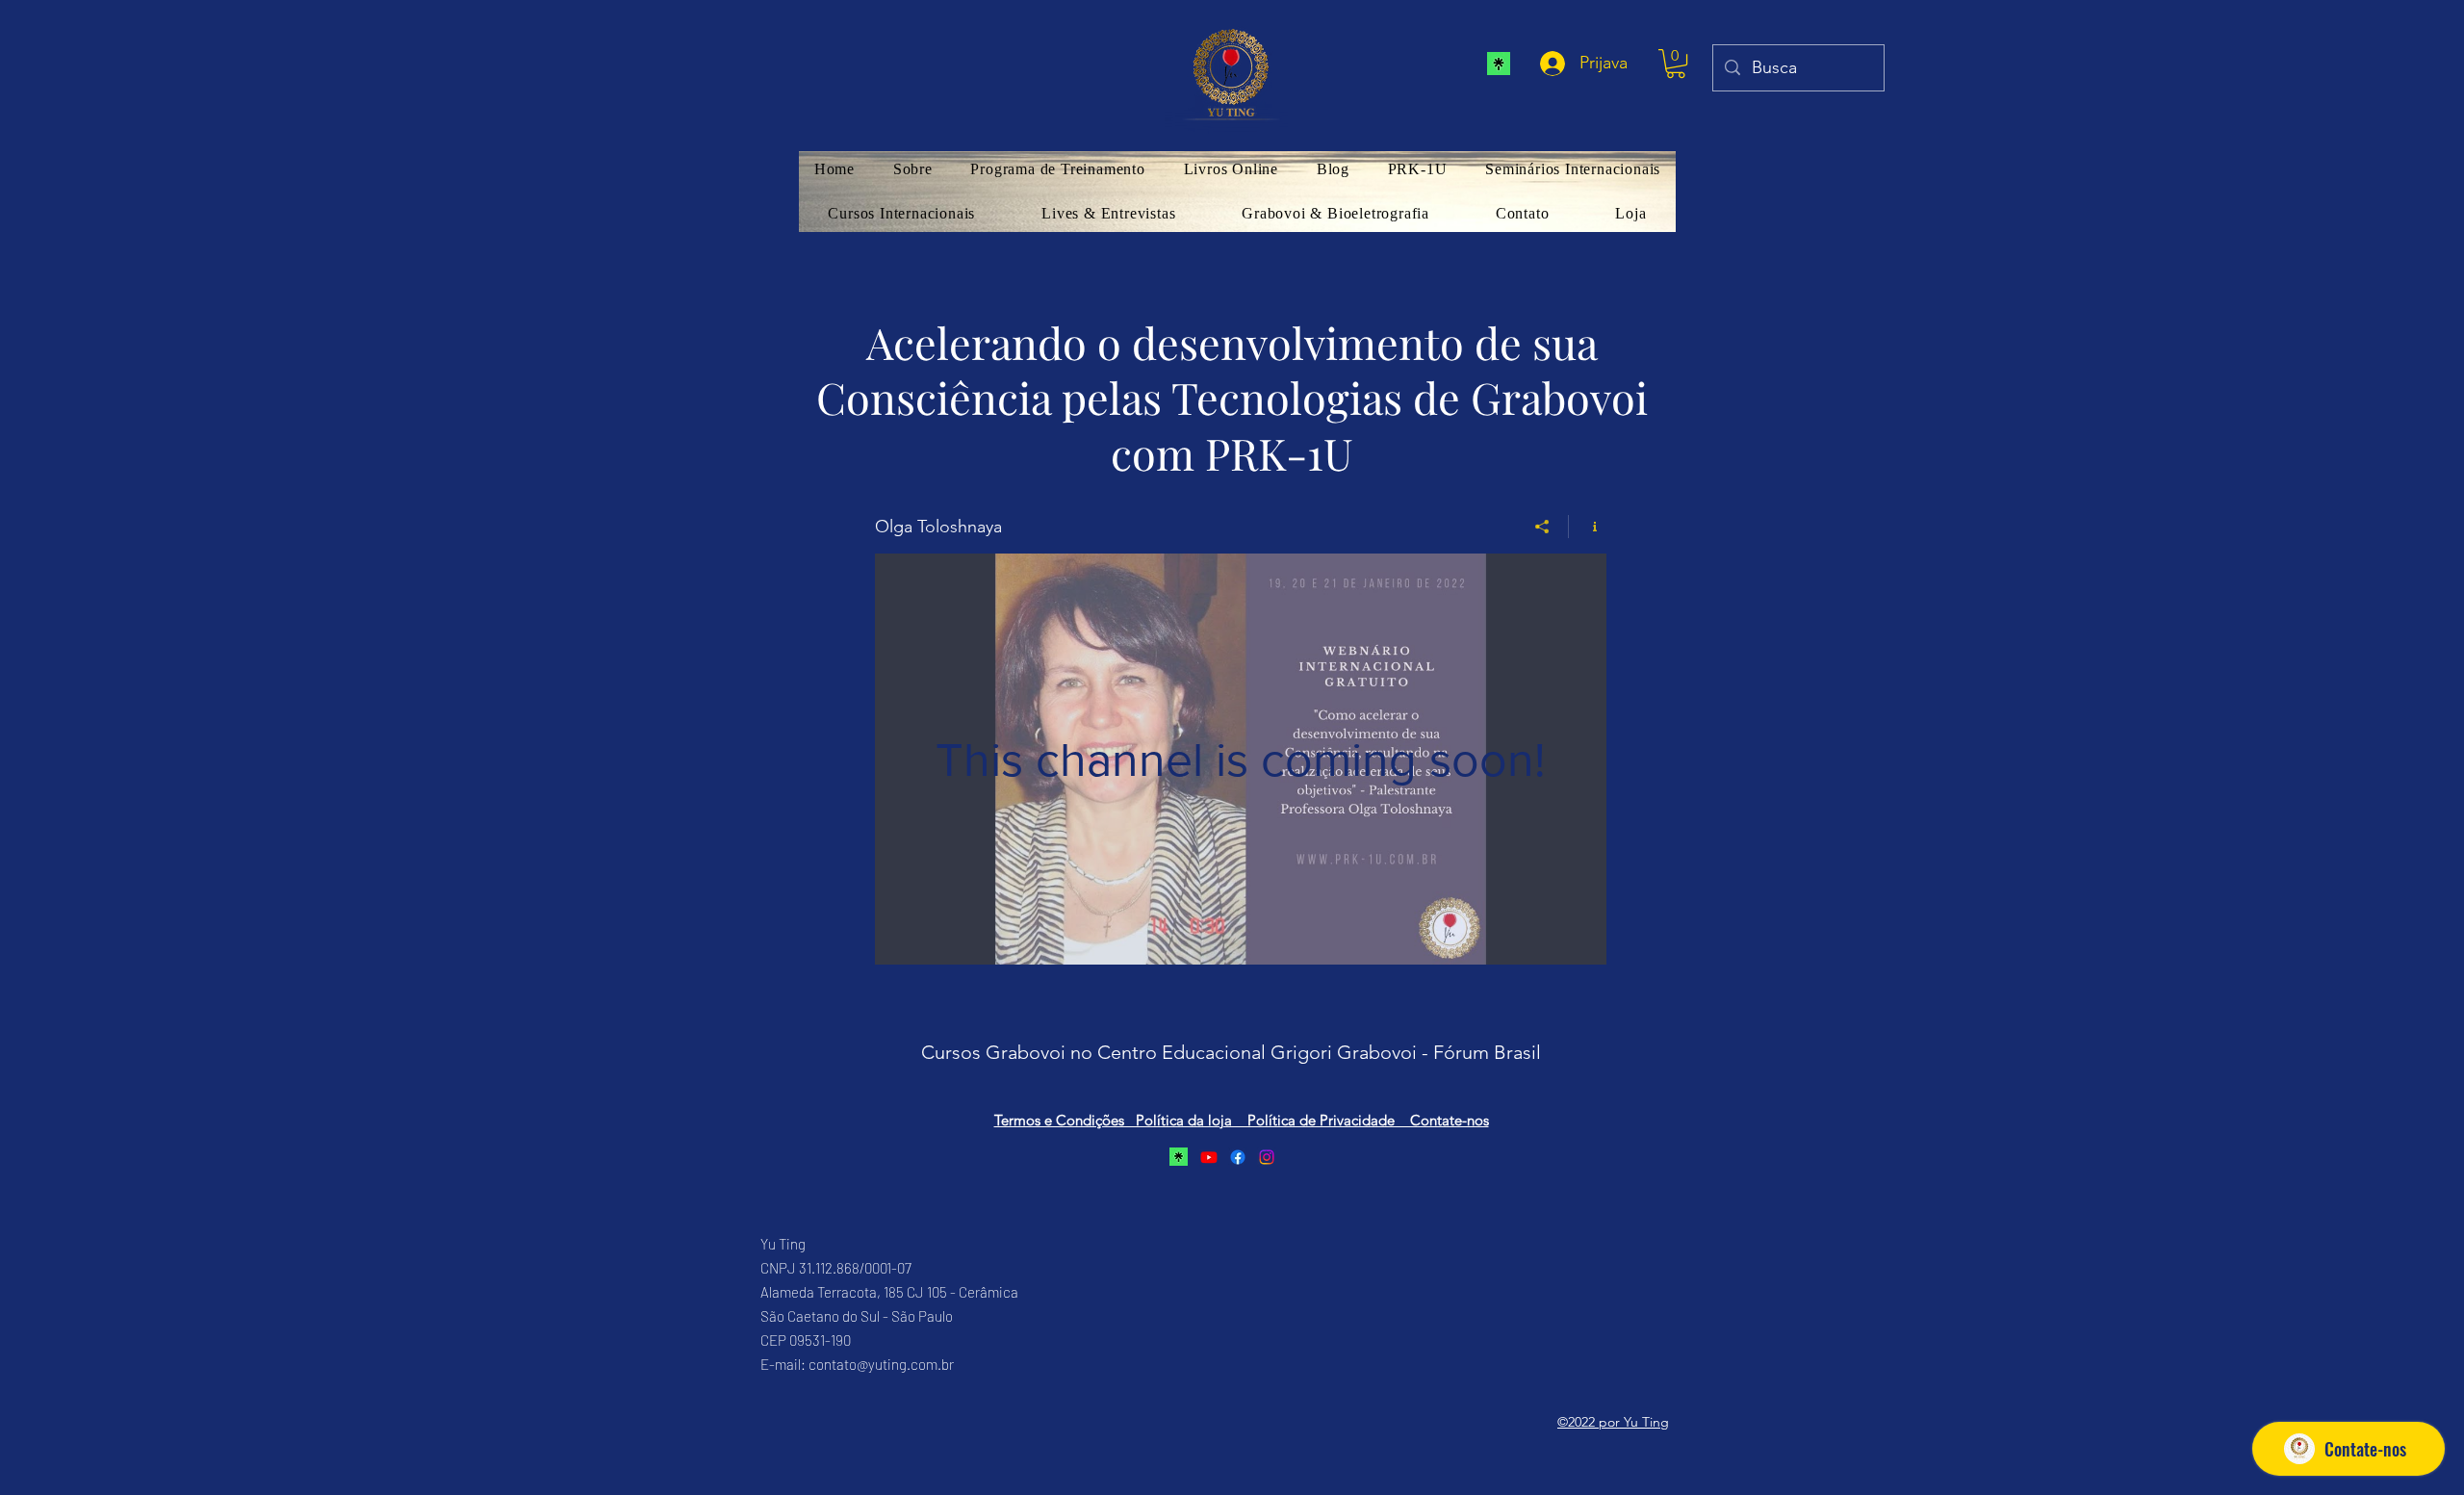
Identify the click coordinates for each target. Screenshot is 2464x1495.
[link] (1676, 64)
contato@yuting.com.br (881, 1364)
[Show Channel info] (1588, 527)
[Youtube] (1209, 1157)
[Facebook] (1238, 1157)
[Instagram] (1267, 1157)
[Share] (1542, 527)
